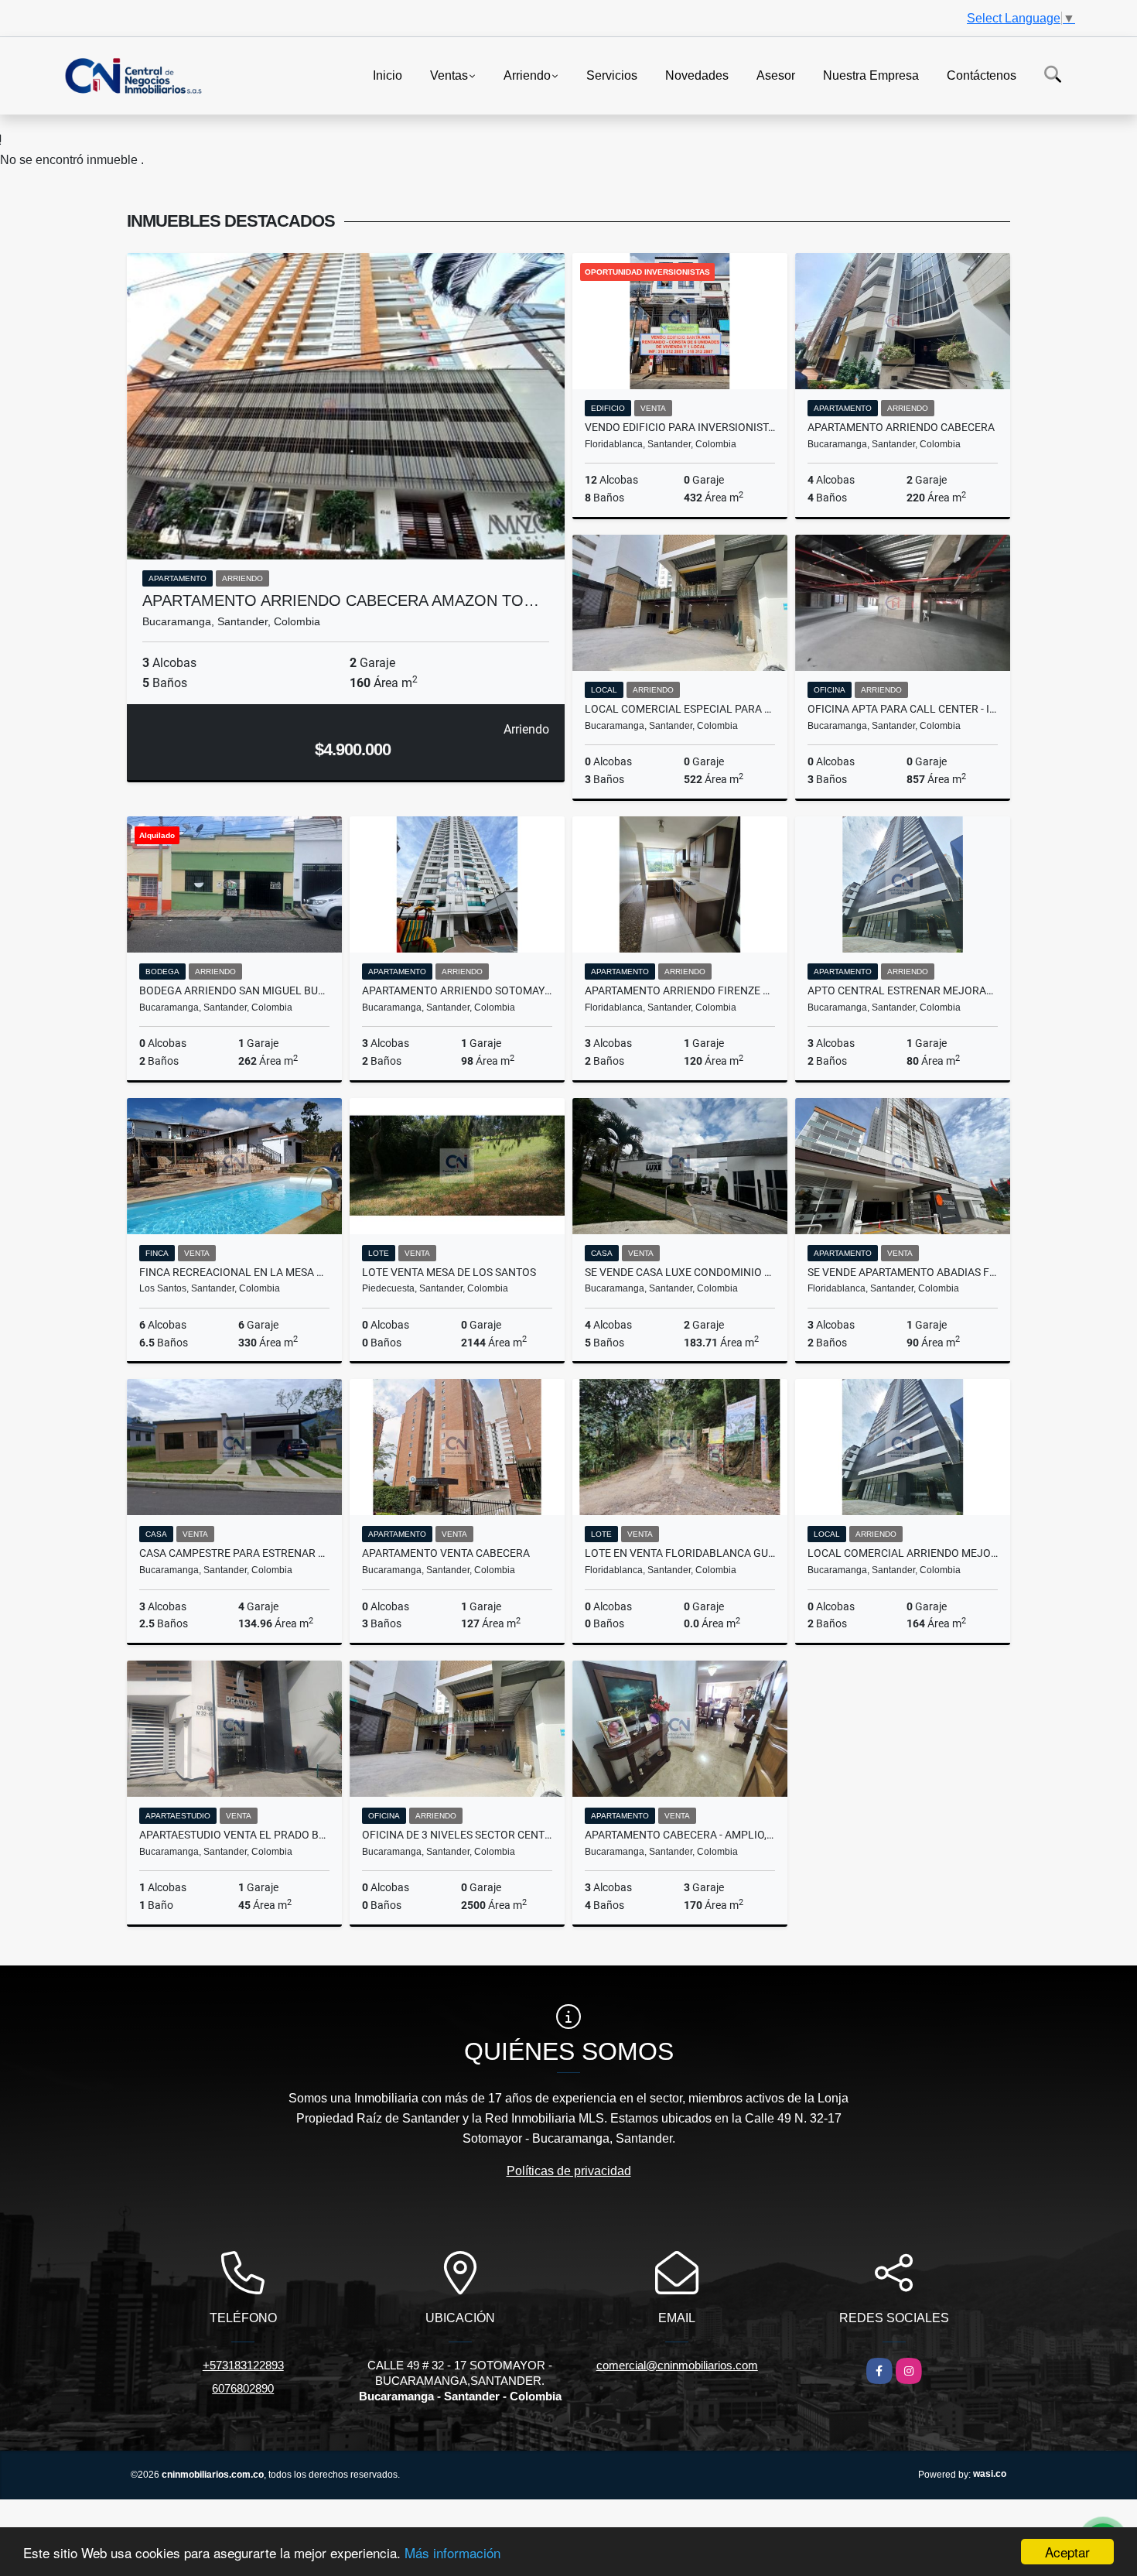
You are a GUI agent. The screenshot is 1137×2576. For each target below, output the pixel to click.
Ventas (449, 75)
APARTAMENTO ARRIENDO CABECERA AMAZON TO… (341, 600)
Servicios (612, 75)
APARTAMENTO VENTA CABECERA (446, 1553)
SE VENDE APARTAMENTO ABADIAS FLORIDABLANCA (903, 1272)
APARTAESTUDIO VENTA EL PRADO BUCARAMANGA (234, 1835)
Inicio (388, 75)
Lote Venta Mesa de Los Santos (449, 1272)
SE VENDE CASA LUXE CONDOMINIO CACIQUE (680, 1272)
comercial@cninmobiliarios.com (677, 2365)
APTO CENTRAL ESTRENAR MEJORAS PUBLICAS (903, 990)
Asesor (776, 75)
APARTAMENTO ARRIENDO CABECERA (901, 427)
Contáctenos (982, 75)
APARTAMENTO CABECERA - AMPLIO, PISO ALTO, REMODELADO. (680, 1835)
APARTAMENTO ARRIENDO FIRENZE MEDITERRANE (680, 990)
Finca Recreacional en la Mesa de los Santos (234, 1272)
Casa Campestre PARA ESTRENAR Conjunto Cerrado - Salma (234, 1553)
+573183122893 (243, 2365)
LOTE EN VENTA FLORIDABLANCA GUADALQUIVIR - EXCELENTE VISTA (680, 1553)
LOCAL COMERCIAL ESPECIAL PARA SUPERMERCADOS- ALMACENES (680, 709)
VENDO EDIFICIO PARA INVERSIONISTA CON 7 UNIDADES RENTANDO (680, 427)
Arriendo (527, 75)
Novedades (697, 75)
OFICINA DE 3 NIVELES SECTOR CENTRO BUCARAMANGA (457, 1835)
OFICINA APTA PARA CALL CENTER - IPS (903, 709)
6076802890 (243, 2388)
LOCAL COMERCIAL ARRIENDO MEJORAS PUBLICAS (903, 1553)
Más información (452, 2552)
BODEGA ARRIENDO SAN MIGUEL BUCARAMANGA (234, 990)
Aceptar (1067, 2552)
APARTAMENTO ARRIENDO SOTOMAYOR (457, 990)
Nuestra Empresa (871, 75)
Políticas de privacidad (569, 2171)
